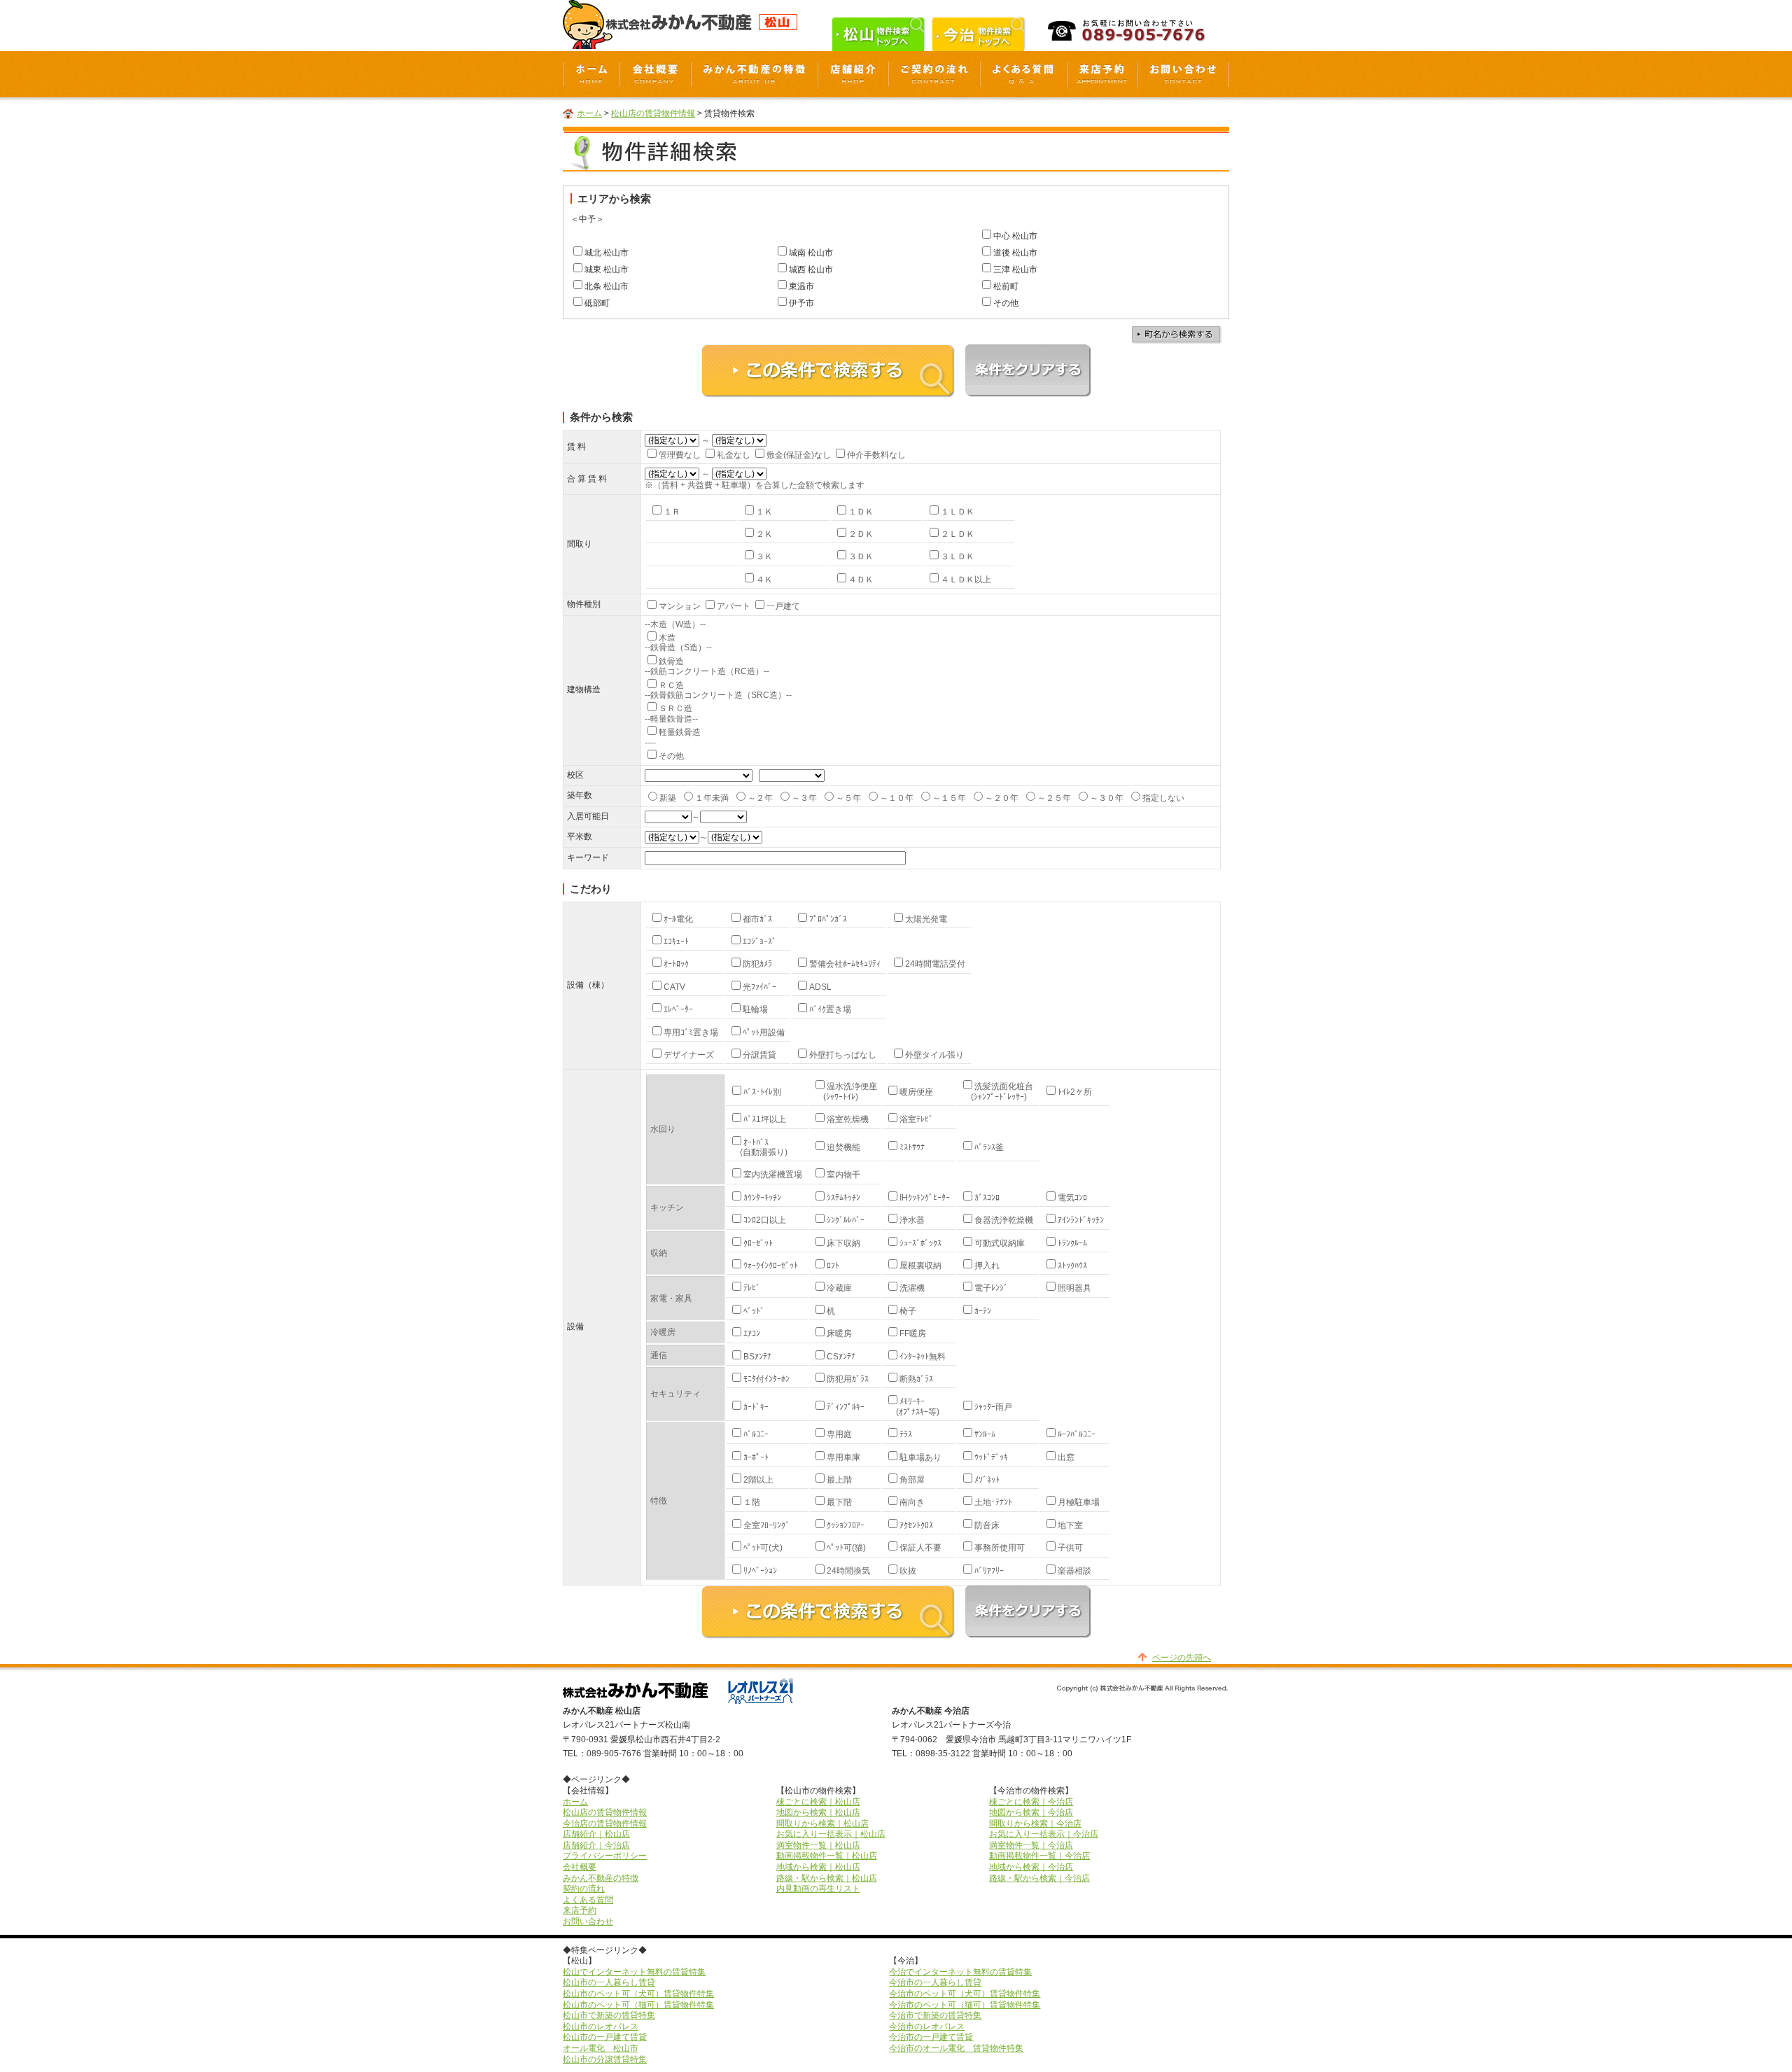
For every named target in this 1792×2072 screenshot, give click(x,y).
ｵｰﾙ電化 (678, 919)
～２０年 (1002, 798)
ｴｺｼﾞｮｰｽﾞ (759, 941)
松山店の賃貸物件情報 (653, 113)
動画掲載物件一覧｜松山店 (827, 1856)
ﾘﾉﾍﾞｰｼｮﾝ (760, 1571)
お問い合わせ (588, 1921)
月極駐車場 (1079, 1502)
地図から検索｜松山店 (818, 1812)
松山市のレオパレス (601, 2026)
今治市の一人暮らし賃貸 (935, 1982)
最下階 (839, 1502)
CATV (674, 987)
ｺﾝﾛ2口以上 (765, 1220)
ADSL (820, 987)
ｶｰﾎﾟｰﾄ (756, 1457)
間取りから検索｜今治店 (1035, 1823)
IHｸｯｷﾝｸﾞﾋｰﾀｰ (925, 1198)
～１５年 (949, 798)
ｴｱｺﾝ (752, 1333)
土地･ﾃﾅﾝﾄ (993, 1502)
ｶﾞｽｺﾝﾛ (987, 1198)
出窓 (1066, 1457)
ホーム (589, 113)
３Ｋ (764, 556)
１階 (752, 1502)
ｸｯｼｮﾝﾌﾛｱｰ (846, 1525)
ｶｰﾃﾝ (983, 1311)
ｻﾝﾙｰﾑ (985, 1434)
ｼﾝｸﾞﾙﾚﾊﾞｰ (846, 1220)
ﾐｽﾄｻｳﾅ (912, 1147)
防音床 (987, 1525)
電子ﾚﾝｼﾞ (991, 1288)
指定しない (1163, 798)
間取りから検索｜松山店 (822, 1823)
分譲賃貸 (759, 1055)
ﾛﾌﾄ (833, 1266)
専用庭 (839, 1434)
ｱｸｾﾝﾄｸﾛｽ (916, 1525)
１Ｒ (672, 512)
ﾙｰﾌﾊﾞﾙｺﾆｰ (1077, 1434)
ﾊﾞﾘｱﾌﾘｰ (989, 1571)
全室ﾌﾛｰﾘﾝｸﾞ (766, 1525)
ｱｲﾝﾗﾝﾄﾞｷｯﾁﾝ (1081, 1220)
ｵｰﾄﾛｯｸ (676, 964)
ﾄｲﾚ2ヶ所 (1075, 1092)
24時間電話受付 (935, 964)
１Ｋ (764, 512)
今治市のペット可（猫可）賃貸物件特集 (965, 2005)
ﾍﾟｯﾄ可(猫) (846, 1548)
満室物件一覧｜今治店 (1031, 1845)
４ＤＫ (861, 580)
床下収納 (843, 1243)
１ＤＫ (861, 512)
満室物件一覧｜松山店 (818, 1845)
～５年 (848, 798)
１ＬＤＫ (958, 512)
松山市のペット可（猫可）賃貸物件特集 (638, 2005)
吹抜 (908, 1571)
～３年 (804, 798)
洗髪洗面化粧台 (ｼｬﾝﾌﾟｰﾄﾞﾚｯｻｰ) (997, 1091)
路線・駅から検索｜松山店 (827, 1878)
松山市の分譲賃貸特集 (605, 2059)
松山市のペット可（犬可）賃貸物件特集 (638, 1994)
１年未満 (712, 798)
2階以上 (758, 1480)
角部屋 (912, 1480)
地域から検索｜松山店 (818, 1867)
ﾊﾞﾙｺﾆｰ (756, 1434)
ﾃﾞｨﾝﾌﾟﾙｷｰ (846, 1407)
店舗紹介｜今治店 (596, 1845)
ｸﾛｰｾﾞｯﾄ (758, 1243)
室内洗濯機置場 (773, 1175)
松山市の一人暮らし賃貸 (609, 1982)
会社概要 (580, 1867)
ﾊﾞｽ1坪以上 (765, 1119)
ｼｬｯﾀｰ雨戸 (993, 1407)
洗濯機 (912, 1288)
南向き (912, 1502)
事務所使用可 (1000, 1548)
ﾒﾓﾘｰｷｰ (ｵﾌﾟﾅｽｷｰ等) (912, 1406)
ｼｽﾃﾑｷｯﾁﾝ (843, 1198)
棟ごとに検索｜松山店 (818, 1802)
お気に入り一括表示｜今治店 (1044, 1834)
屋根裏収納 (920, 1266)
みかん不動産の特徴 (601, 1878)
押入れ (987, 1266)
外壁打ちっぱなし (843, 1055)
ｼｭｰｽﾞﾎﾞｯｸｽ (920, 1243)
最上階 (839, 1480)
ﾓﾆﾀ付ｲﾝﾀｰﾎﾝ (766, 1379)
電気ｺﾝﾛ (1072, 1198)
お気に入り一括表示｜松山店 (831, 1834)
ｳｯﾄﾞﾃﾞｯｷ (991, 1457)
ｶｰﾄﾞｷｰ (756, 1407)
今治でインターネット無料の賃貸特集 (960, 1972)
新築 (668, 798)
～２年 (760, 798)
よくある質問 (588, 1900)
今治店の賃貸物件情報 (605, 1823)
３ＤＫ (861, 556)
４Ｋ (764, 580)
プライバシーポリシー (605, 1856)
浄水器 (912, 1220)
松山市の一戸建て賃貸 (605, 2037)
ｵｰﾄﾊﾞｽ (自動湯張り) (758, 1147)
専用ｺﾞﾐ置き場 (691, 1032)
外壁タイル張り (934, 1055)
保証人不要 (920, 1548)
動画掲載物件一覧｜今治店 (1039, 1856)
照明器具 (1074, 1288)
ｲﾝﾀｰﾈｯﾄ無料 (923, 1357)
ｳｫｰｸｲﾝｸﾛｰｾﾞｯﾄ (771, 1266)
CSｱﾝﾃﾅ (841, 1357)
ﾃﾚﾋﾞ (752, 1288)
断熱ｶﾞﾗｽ (916, 1379)
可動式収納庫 (1000, 1243)
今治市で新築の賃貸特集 (935, 2015)
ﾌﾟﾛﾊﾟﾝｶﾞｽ (828, 919)
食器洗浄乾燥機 (1004, 1220)
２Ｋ (764, 534)
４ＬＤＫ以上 (966, 580)
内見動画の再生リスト (818, 1889)
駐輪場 (755, 1009)
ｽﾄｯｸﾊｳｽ (1072, 1266)
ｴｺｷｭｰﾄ (676, 941)
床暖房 (839, 1333)
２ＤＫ (861, 534)
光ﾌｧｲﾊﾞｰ (759, 987)
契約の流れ (584, 1889)
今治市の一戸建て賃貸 (931, 2037)
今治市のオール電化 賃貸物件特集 (956, 2048)
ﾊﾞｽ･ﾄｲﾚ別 (762, 1092)
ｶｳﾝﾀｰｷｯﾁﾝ (762, 1198)
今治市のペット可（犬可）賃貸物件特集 (965, 1994)
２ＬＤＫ (958, 534)
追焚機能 (843, 1147)
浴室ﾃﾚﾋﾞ (916, 1119)
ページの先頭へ (1182, 1658)
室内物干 (843, 1175)
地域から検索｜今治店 (1031, 1867)
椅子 (908, 1311)
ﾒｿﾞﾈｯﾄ (987, 1480)
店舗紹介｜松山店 (596, 1834)
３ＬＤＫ (958, 556)
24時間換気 (848, 1571)
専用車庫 (843, 1457)
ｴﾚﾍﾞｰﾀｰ (678, 1009)
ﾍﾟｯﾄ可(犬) (763, 1548)
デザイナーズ (689, 1055)
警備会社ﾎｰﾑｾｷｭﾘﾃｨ (845, 964)
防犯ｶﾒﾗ (757, 964)
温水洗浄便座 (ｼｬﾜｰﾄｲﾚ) (845, 1091)
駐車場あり (920, 1457)
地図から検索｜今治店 (1031, 1812)
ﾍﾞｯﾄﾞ (754, 1311)
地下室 (1070, 1525)
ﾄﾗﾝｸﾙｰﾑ (1072, 1243)
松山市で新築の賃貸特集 (609, 2015)
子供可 (1070, 1548)
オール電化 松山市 (601, 2048)
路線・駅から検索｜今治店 (1039, 1878)
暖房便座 (916, 1092)
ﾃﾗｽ (906, 1434)
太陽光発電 (926, 919)
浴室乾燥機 (848, 1119)
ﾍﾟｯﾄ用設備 (764, 1032)
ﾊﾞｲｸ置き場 (830, 1009)
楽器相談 (1074, 1571)
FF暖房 (913, 1333)
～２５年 (1054, 798)
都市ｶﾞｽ (757, 919)
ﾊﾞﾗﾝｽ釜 (989, 1147)
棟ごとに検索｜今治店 (1031, 1802)
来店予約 (580, 1910)
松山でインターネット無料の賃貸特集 (634, 1972)
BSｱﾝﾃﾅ (757, 1357)
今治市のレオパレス (927, 2026)
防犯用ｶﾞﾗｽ (848, 1379)
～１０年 (897, 798)
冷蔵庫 (839, 1288)
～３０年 (1107, 798)
